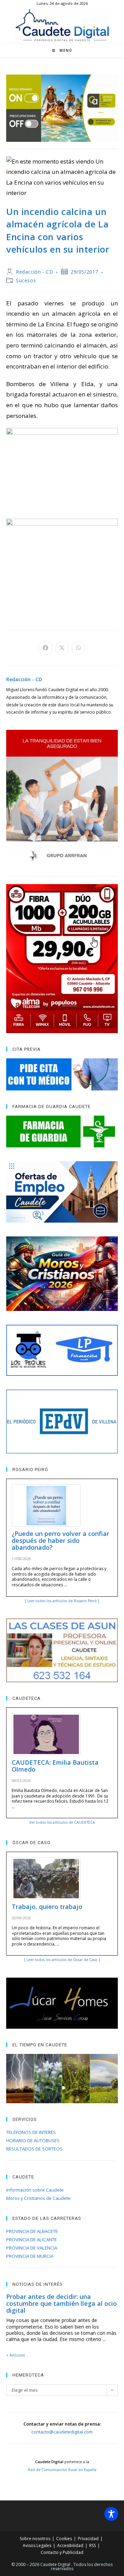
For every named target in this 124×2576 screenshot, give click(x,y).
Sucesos (26, 280)
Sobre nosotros (35, 2539)
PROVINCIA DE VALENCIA (32, 2248)
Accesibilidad (70, 2545)
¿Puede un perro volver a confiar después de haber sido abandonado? (60, 1540)
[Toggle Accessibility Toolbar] (111, 2514)
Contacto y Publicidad (62, 2552)
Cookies (64, 2539)
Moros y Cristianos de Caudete (38, 2198)
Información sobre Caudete (35, 2190)
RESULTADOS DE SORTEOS (34, 2149)
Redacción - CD (34, 272)
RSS (92, 2545)
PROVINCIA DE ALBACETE (32, 2231)
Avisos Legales (37, 2545)
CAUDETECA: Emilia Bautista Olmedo (55, 1766)
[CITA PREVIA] (62, 1074)
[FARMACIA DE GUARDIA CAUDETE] (62, 1132)
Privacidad (88, 2539)
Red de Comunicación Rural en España (62, 2470)
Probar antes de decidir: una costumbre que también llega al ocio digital (61, 2303)
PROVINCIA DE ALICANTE (32, 2240)
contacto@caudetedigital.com (62, 2432)
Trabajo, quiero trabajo (47, 1907)
